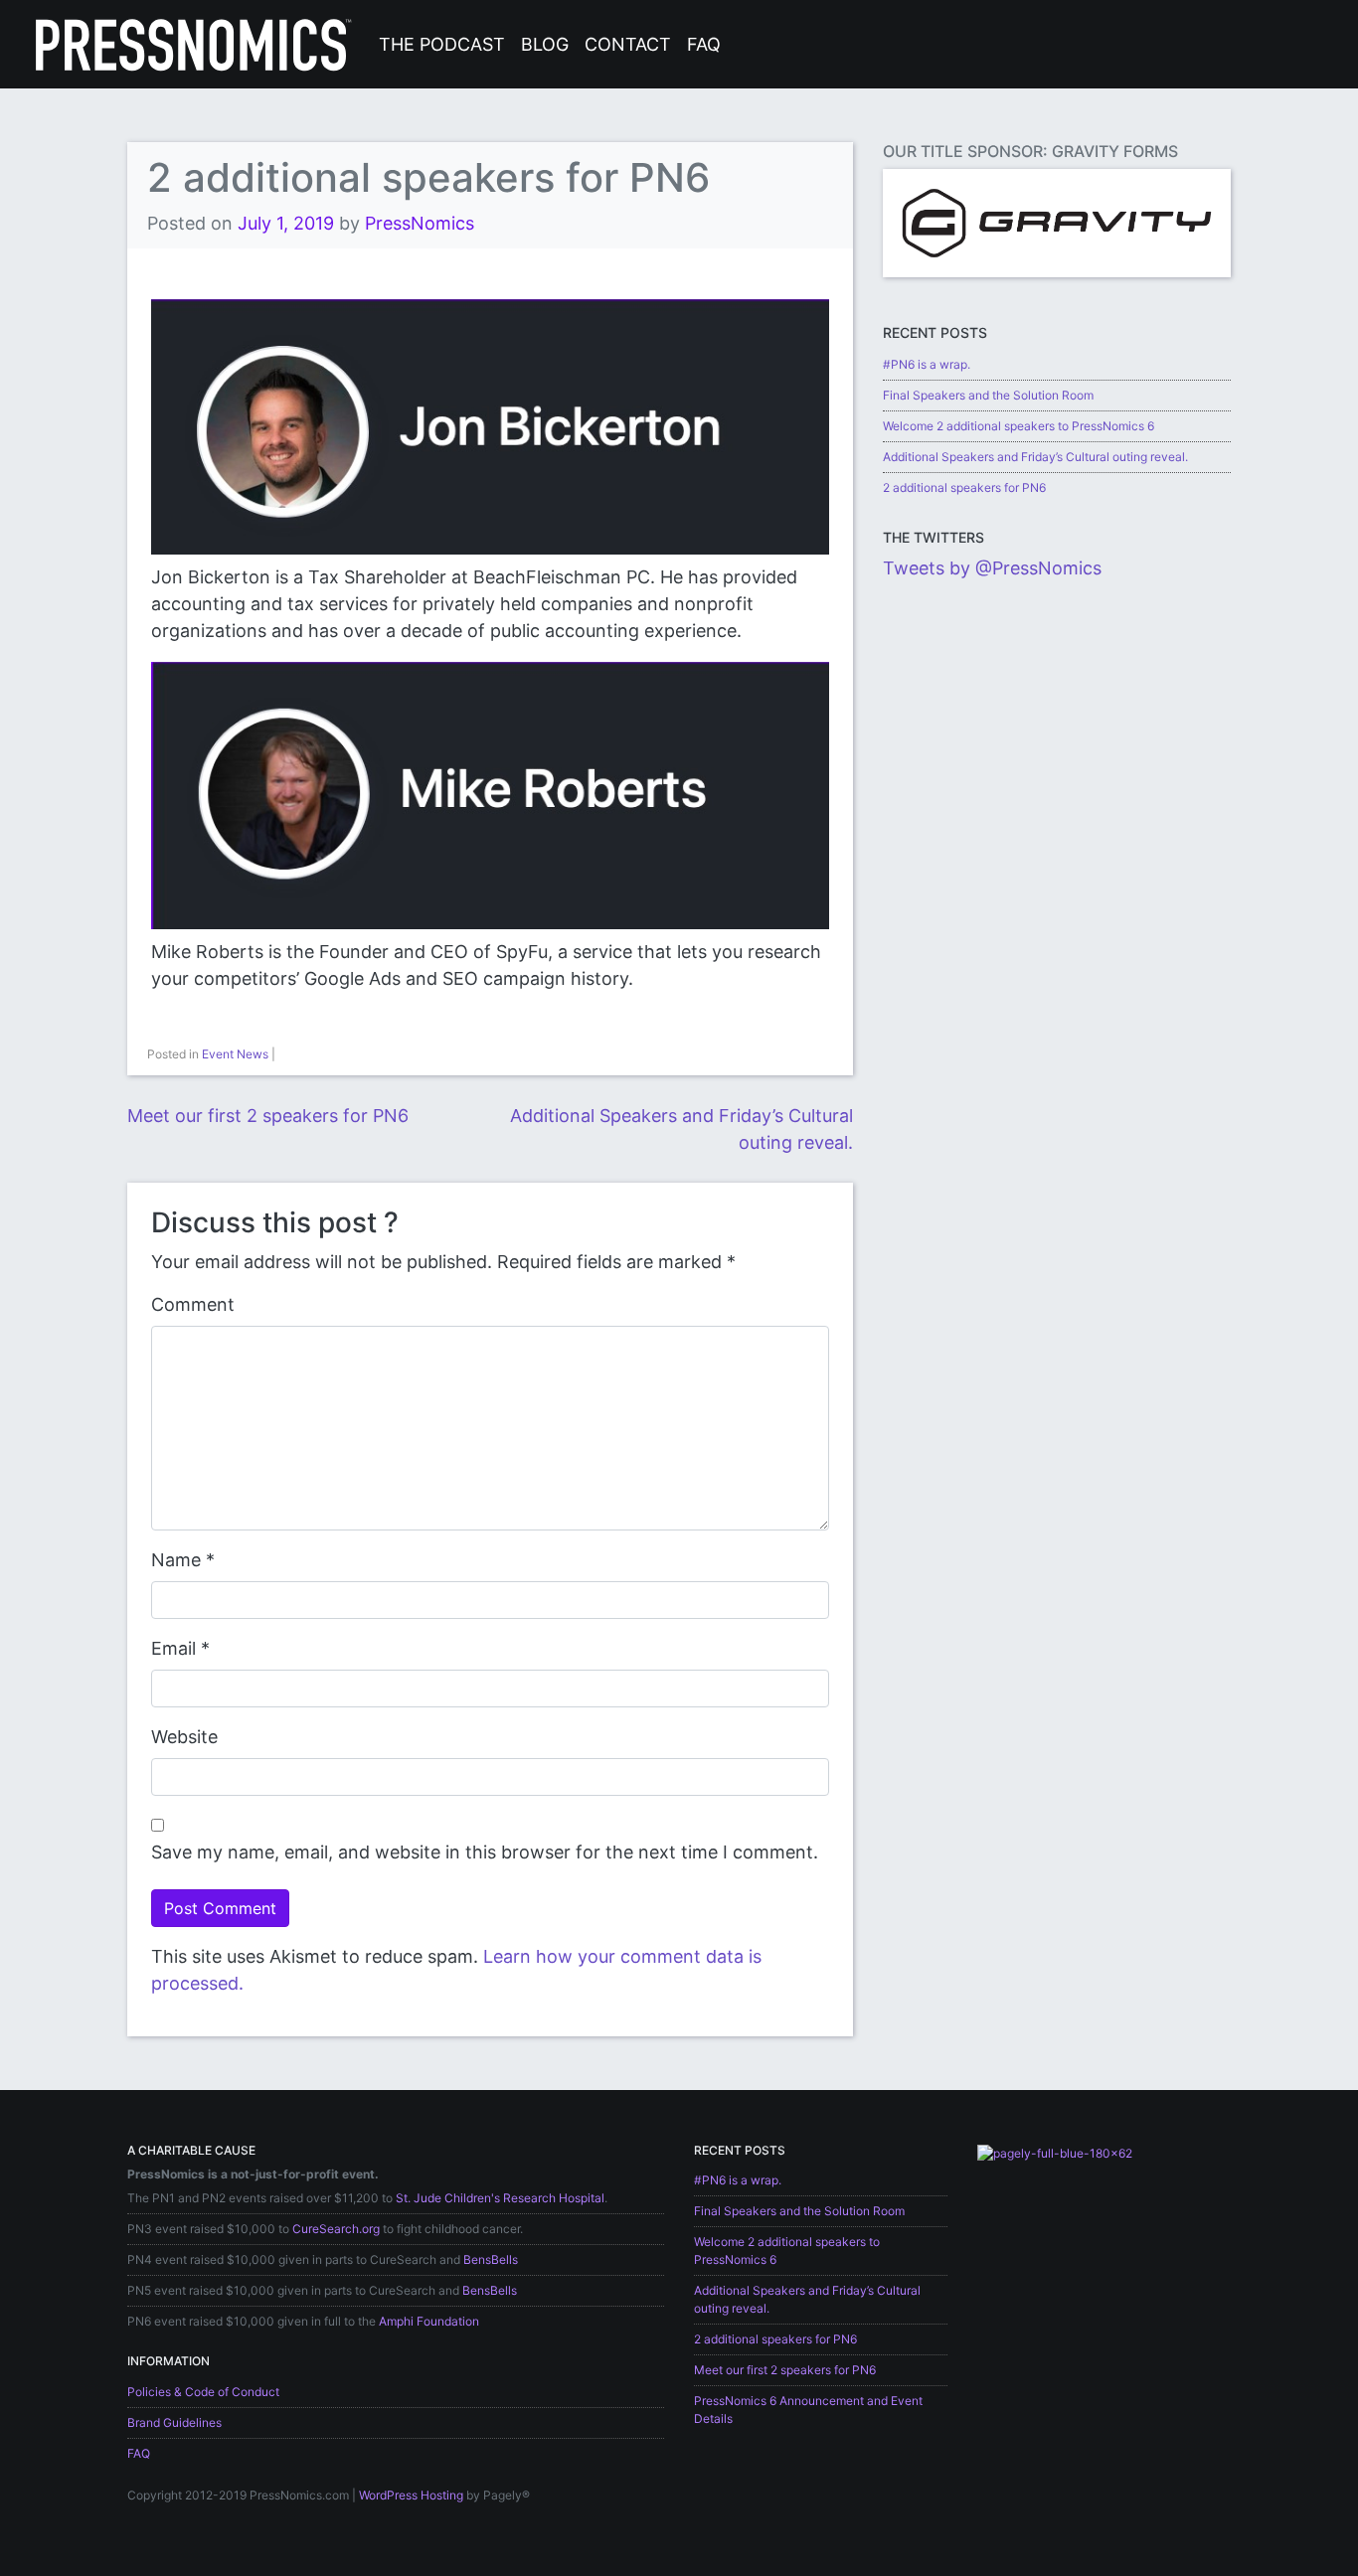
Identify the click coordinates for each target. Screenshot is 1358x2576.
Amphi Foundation (429, 2321)
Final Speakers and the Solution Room (988, 395)
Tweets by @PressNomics (992, 568)
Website (184, 1737)
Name (176, 1560)
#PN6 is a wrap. (927, 364)
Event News (235, 1054)
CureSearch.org (336, 2229)
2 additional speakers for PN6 (964, 487)
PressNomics (420, 223)
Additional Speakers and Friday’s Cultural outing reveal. (1035, 457)
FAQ (704, 44)
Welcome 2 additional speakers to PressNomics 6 (1018, 426)
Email (173, 1648)
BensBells (491, 2259)
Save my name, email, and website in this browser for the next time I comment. (485, 1852)
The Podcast (442, 44)
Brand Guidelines (174, 2422)
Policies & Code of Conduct (203, 2392)
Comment (193, 1304)
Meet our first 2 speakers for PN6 (268, 1116)
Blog (545, 44)
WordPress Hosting (411, 2495)
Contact (628, 44)
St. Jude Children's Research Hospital (500, 2198)
